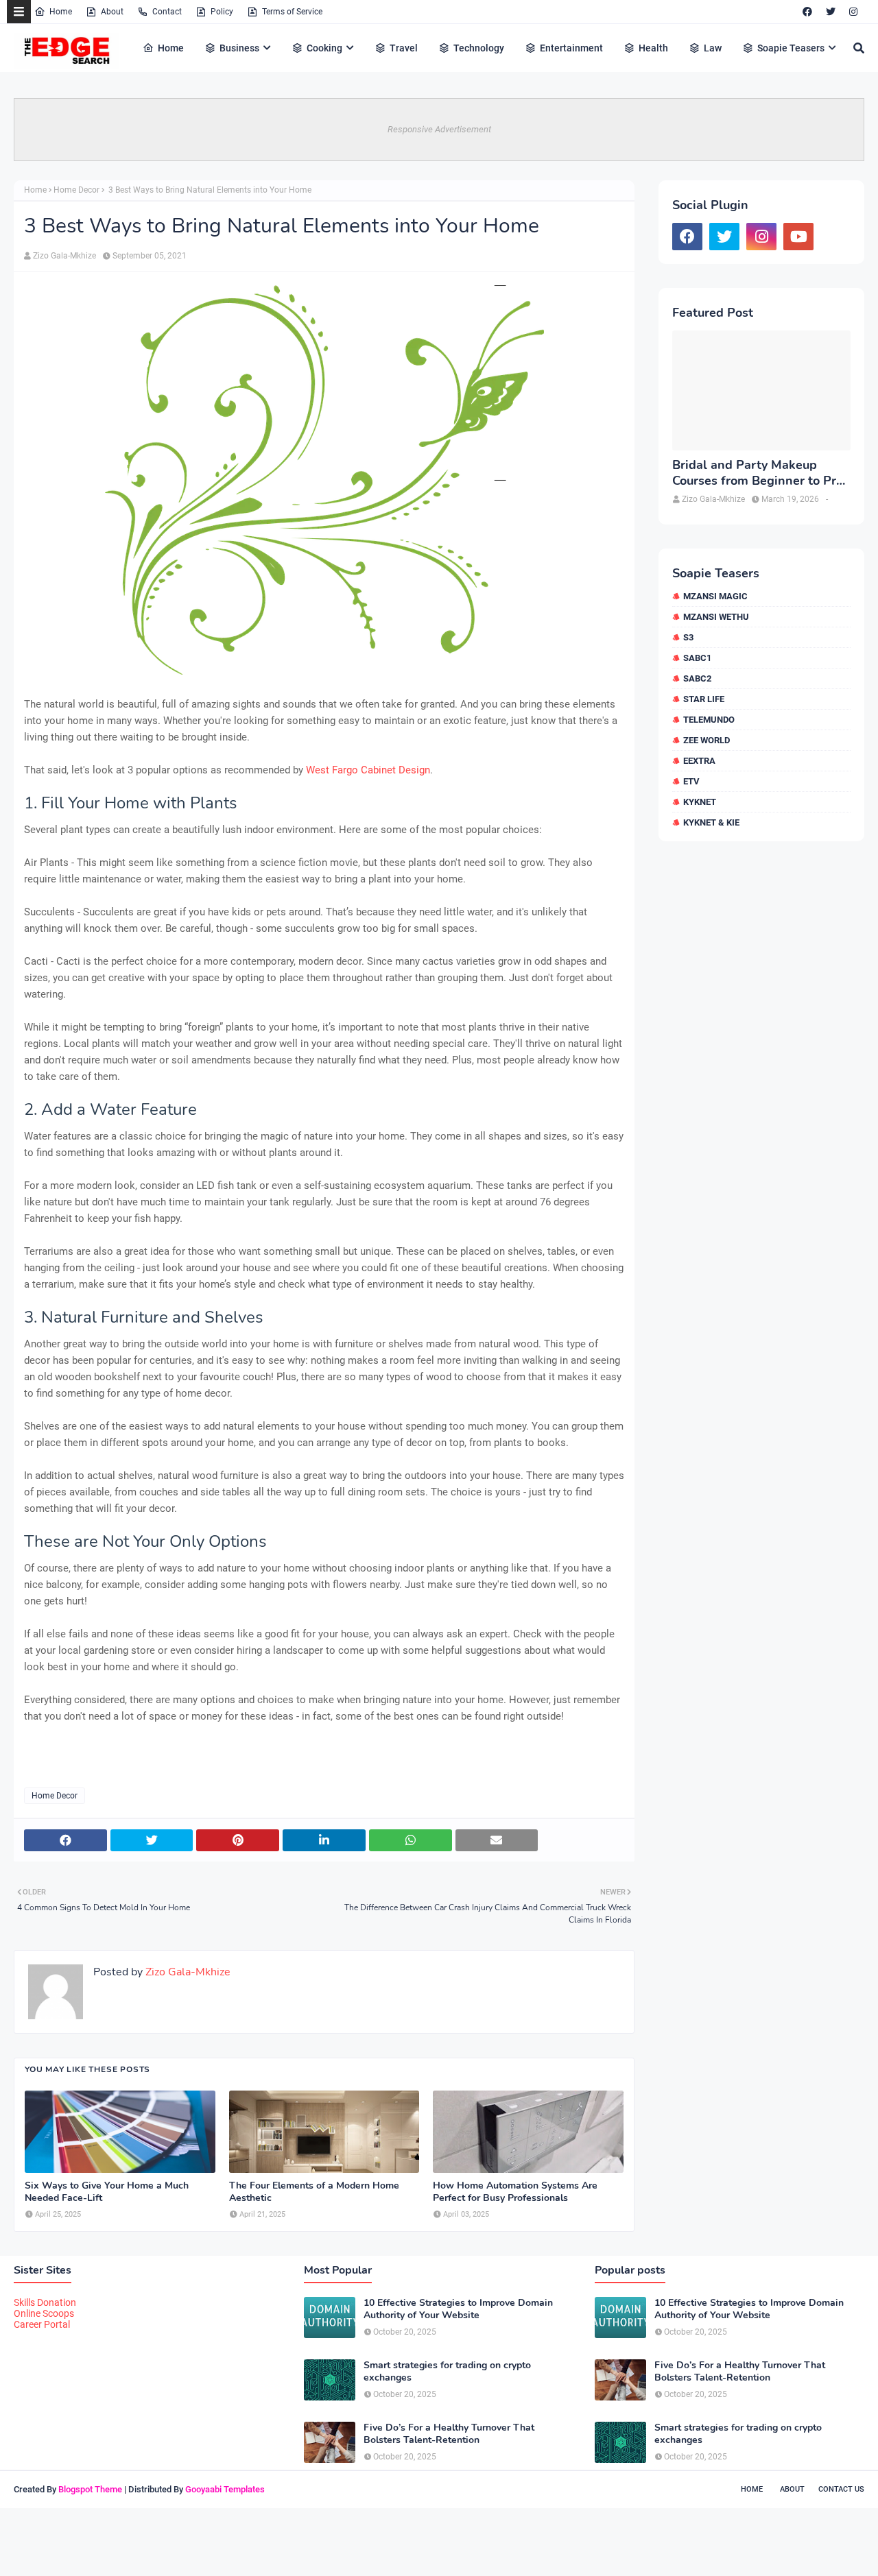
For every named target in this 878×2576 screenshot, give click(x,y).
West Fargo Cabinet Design (368, 770)
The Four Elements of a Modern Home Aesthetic (314, 2192)
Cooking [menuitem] (324, 48)
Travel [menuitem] (404, 48)
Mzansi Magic (715, 596)
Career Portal (42, 2324)
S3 (688, 637)
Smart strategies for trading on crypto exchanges (447, 2372)
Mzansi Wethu (716, 617)
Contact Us (841, 2489)
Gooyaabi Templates (225, 2489)
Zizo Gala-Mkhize (64, 256)
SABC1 (697, 658)
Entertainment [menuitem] (571, 48)
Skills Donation (45, 2302)
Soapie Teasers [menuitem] (791, 48)
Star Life (704, 699)
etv (691, 781)
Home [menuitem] (171, 48)
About (112, 12)
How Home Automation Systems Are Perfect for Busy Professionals (515, 2192)
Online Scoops (44, 2313)
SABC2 (697, 678)
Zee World (707, 740)
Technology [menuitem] (479, 48)
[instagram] (853, 12)
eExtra (699, 761)
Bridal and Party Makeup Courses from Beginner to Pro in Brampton (758, 473)
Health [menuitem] (653, 48)
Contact (167, 12)
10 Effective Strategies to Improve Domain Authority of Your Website (458, 2309)
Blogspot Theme (90, 2489)
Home (61, 12)
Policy (222, 12)
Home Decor (76, 190)
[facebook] (807, 12)
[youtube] (798, 237)
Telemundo (709, 720)
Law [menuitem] (713, 48)
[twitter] (831, 12)
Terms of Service (292, 12)
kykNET (700, 802)
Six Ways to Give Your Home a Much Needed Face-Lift (107, 2192)
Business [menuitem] (239, 48)
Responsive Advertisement (439, 129)
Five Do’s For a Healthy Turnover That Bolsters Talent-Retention (449, 2434)
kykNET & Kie (711, 822)
